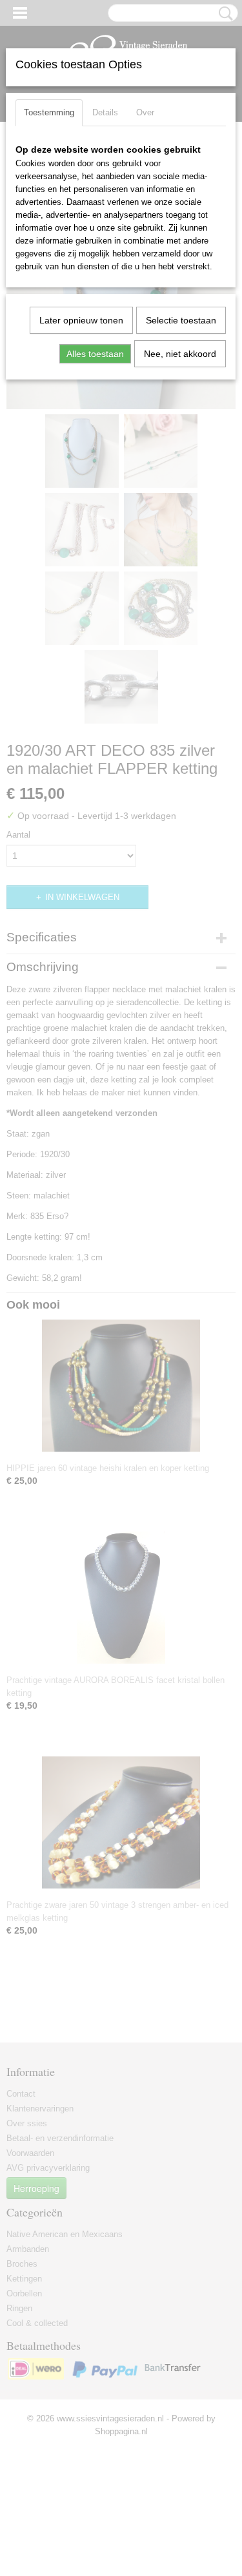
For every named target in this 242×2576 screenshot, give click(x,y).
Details (105, 112)
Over (145, 112)
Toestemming (49, 112)
